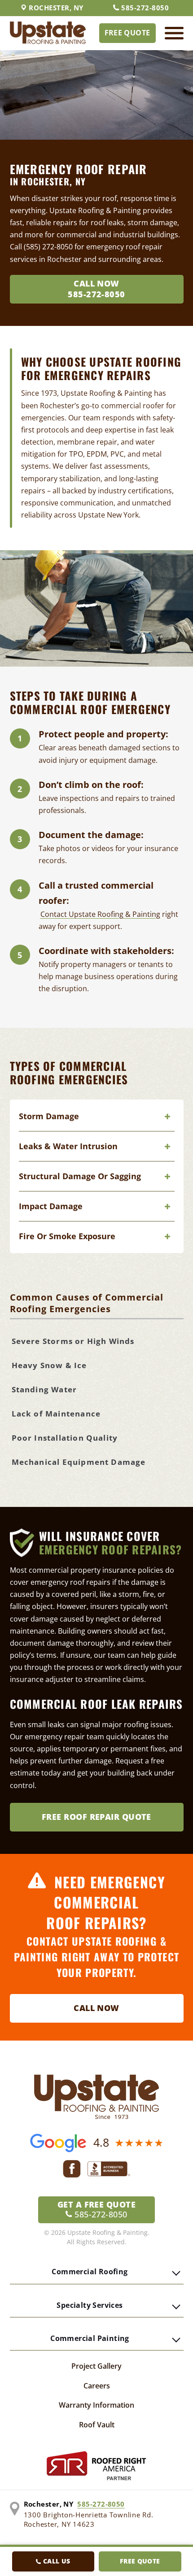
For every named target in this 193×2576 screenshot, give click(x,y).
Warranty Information (96, 2405)
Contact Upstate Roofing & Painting (100, 914)
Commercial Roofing (90, 2272)
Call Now (96, 2008)
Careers (97, 2386)
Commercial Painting (90, 2338)
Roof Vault (97, 2425)
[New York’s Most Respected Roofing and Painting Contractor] (48, 33)
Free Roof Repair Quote (96, 1817)
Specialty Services (90, 2305)
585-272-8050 (144, 8)
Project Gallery (96, 2366)
